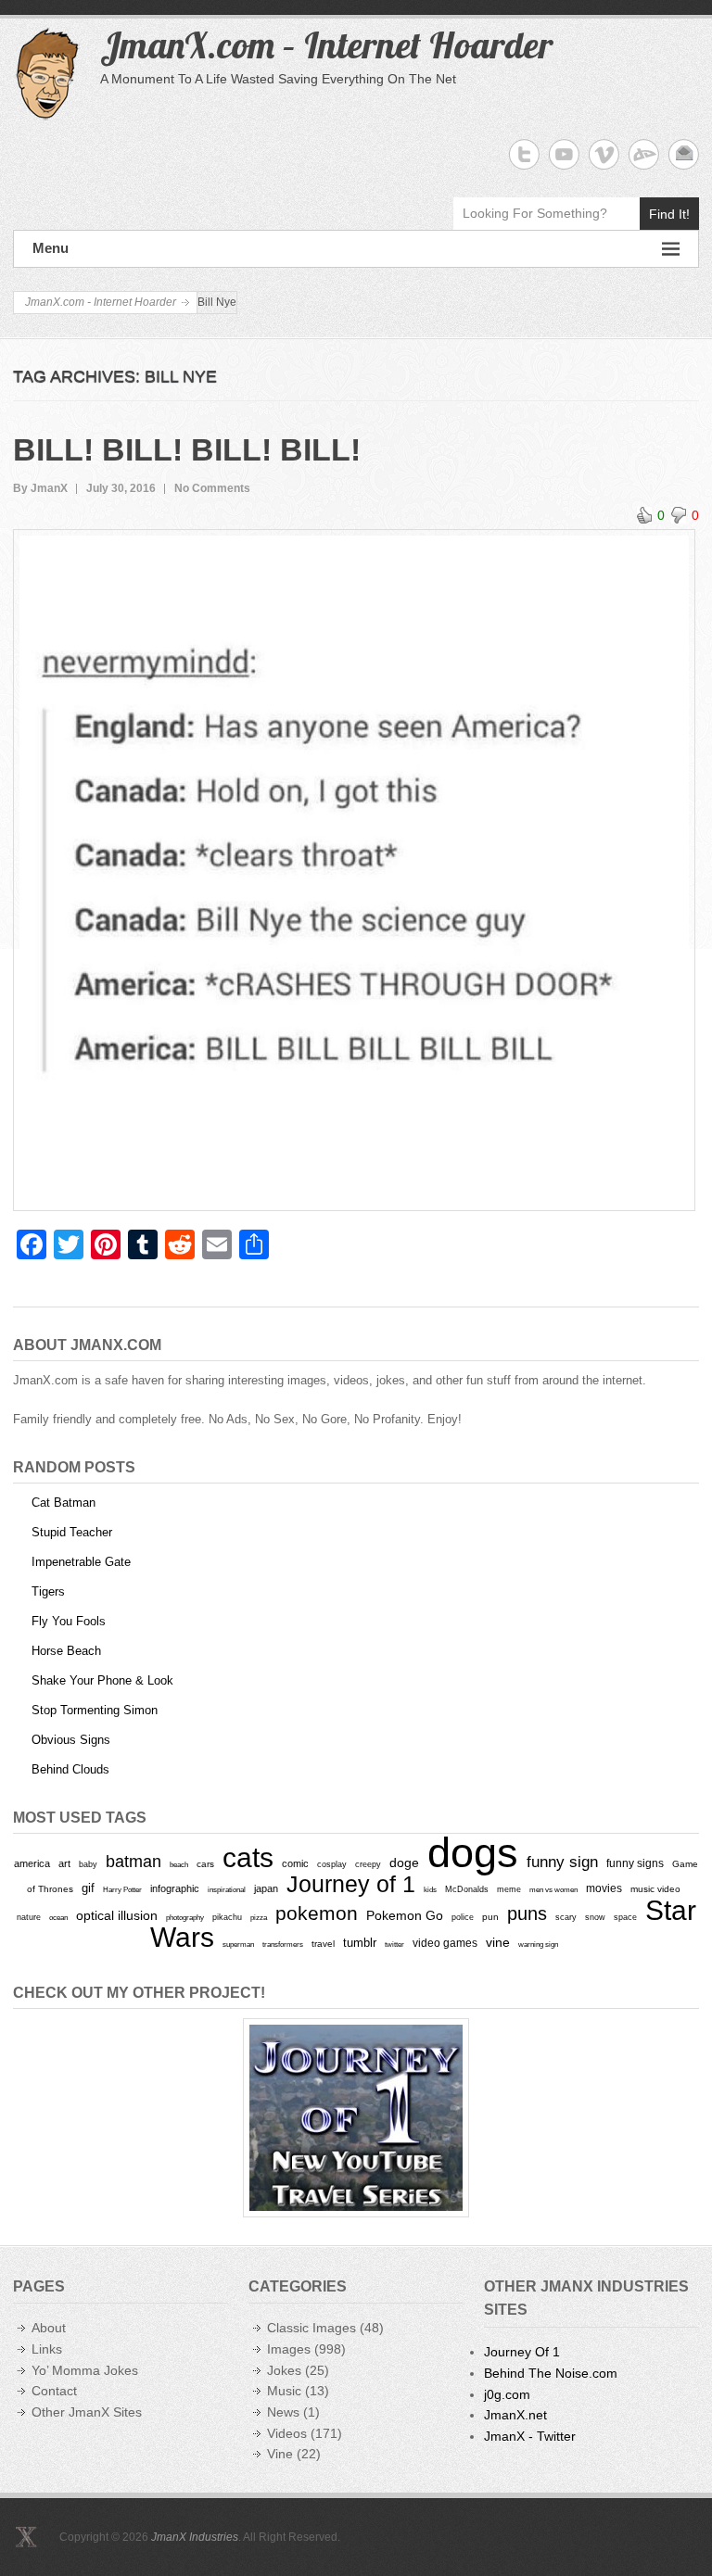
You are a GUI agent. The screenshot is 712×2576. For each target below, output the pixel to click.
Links (47, 2349)
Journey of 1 (351, 1884)
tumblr (360, 1943)
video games (445, 1943)
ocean (58, 1917)
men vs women (553, 1889)
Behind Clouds (70, 1769)
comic (295, 1863)
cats (248, 1857)
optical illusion (117, 1915)
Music (284, 2391)
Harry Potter (122, 1890)
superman (238, 1944)
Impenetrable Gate (81, 1562)
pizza (259, 1917)
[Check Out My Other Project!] (356, 2118)
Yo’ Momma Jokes (85, 2370)
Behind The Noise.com (551, 2373)
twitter (394, 1945)
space (625, 1917)
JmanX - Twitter (530, 2436)
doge (404, 1863)
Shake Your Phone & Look (102, 1680)
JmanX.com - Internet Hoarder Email (684, 154)
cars (205, 1864)
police (463, 1917)
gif (88, 1888)
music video (655, 1889)
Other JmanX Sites (87, 2412)
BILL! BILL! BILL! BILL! (187, 449)
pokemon (317, 1913)
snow (595, 1917)
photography (185, 1917)
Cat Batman (64, 1503)
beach (179, 1864)
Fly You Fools (69, 1621)
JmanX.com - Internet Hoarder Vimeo (604, 154)
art (64, 1863)
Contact (54, 2391)
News (283, 2412)
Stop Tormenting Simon (95, 1710)
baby (88, 1864)
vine (498, 1942)
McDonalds (467, 1889)
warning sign (538, 1945)
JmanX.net (515, 2415)
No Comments (212, 488)
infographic (175, 1888)
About (49, 2328)
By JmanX (40, 488)
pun (490, 1917)
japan (266, 1888)
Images (289, 2349)
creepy (368, 1864)
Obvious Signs (71, 1740)
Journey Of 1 (522, 2352)
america (32, 1863)
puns (527, 1913)
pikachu (227, 1917)
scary (566, 1917)
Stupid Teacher (72, 1532)
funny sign (562, 1862)
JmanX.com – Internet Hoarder (326, 44)
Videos (287, 2433)
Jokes (284, 2370)
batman (133, 1862)
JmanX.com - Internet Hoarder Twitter (524, 154)
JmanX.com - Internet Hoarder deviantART (644, 154)
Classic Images (311, 2328)
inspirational (227, 1889)
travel (323, 1944)
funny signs (635, 1863)
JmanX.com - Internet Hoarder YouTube (564, 154)
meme (509, 1889)
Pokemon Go (405, 1915)
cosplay (332, 1864)
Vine (280, 2454)
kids (430, 1889)
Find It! (669, 214)
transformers (283, 1944)
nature (29, 1917)
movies (604, 1888)
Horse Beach (66, 1651)
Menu (51, 248)
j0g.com (507, 2394)
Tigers (48, 1591)
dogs (473, 1853)
